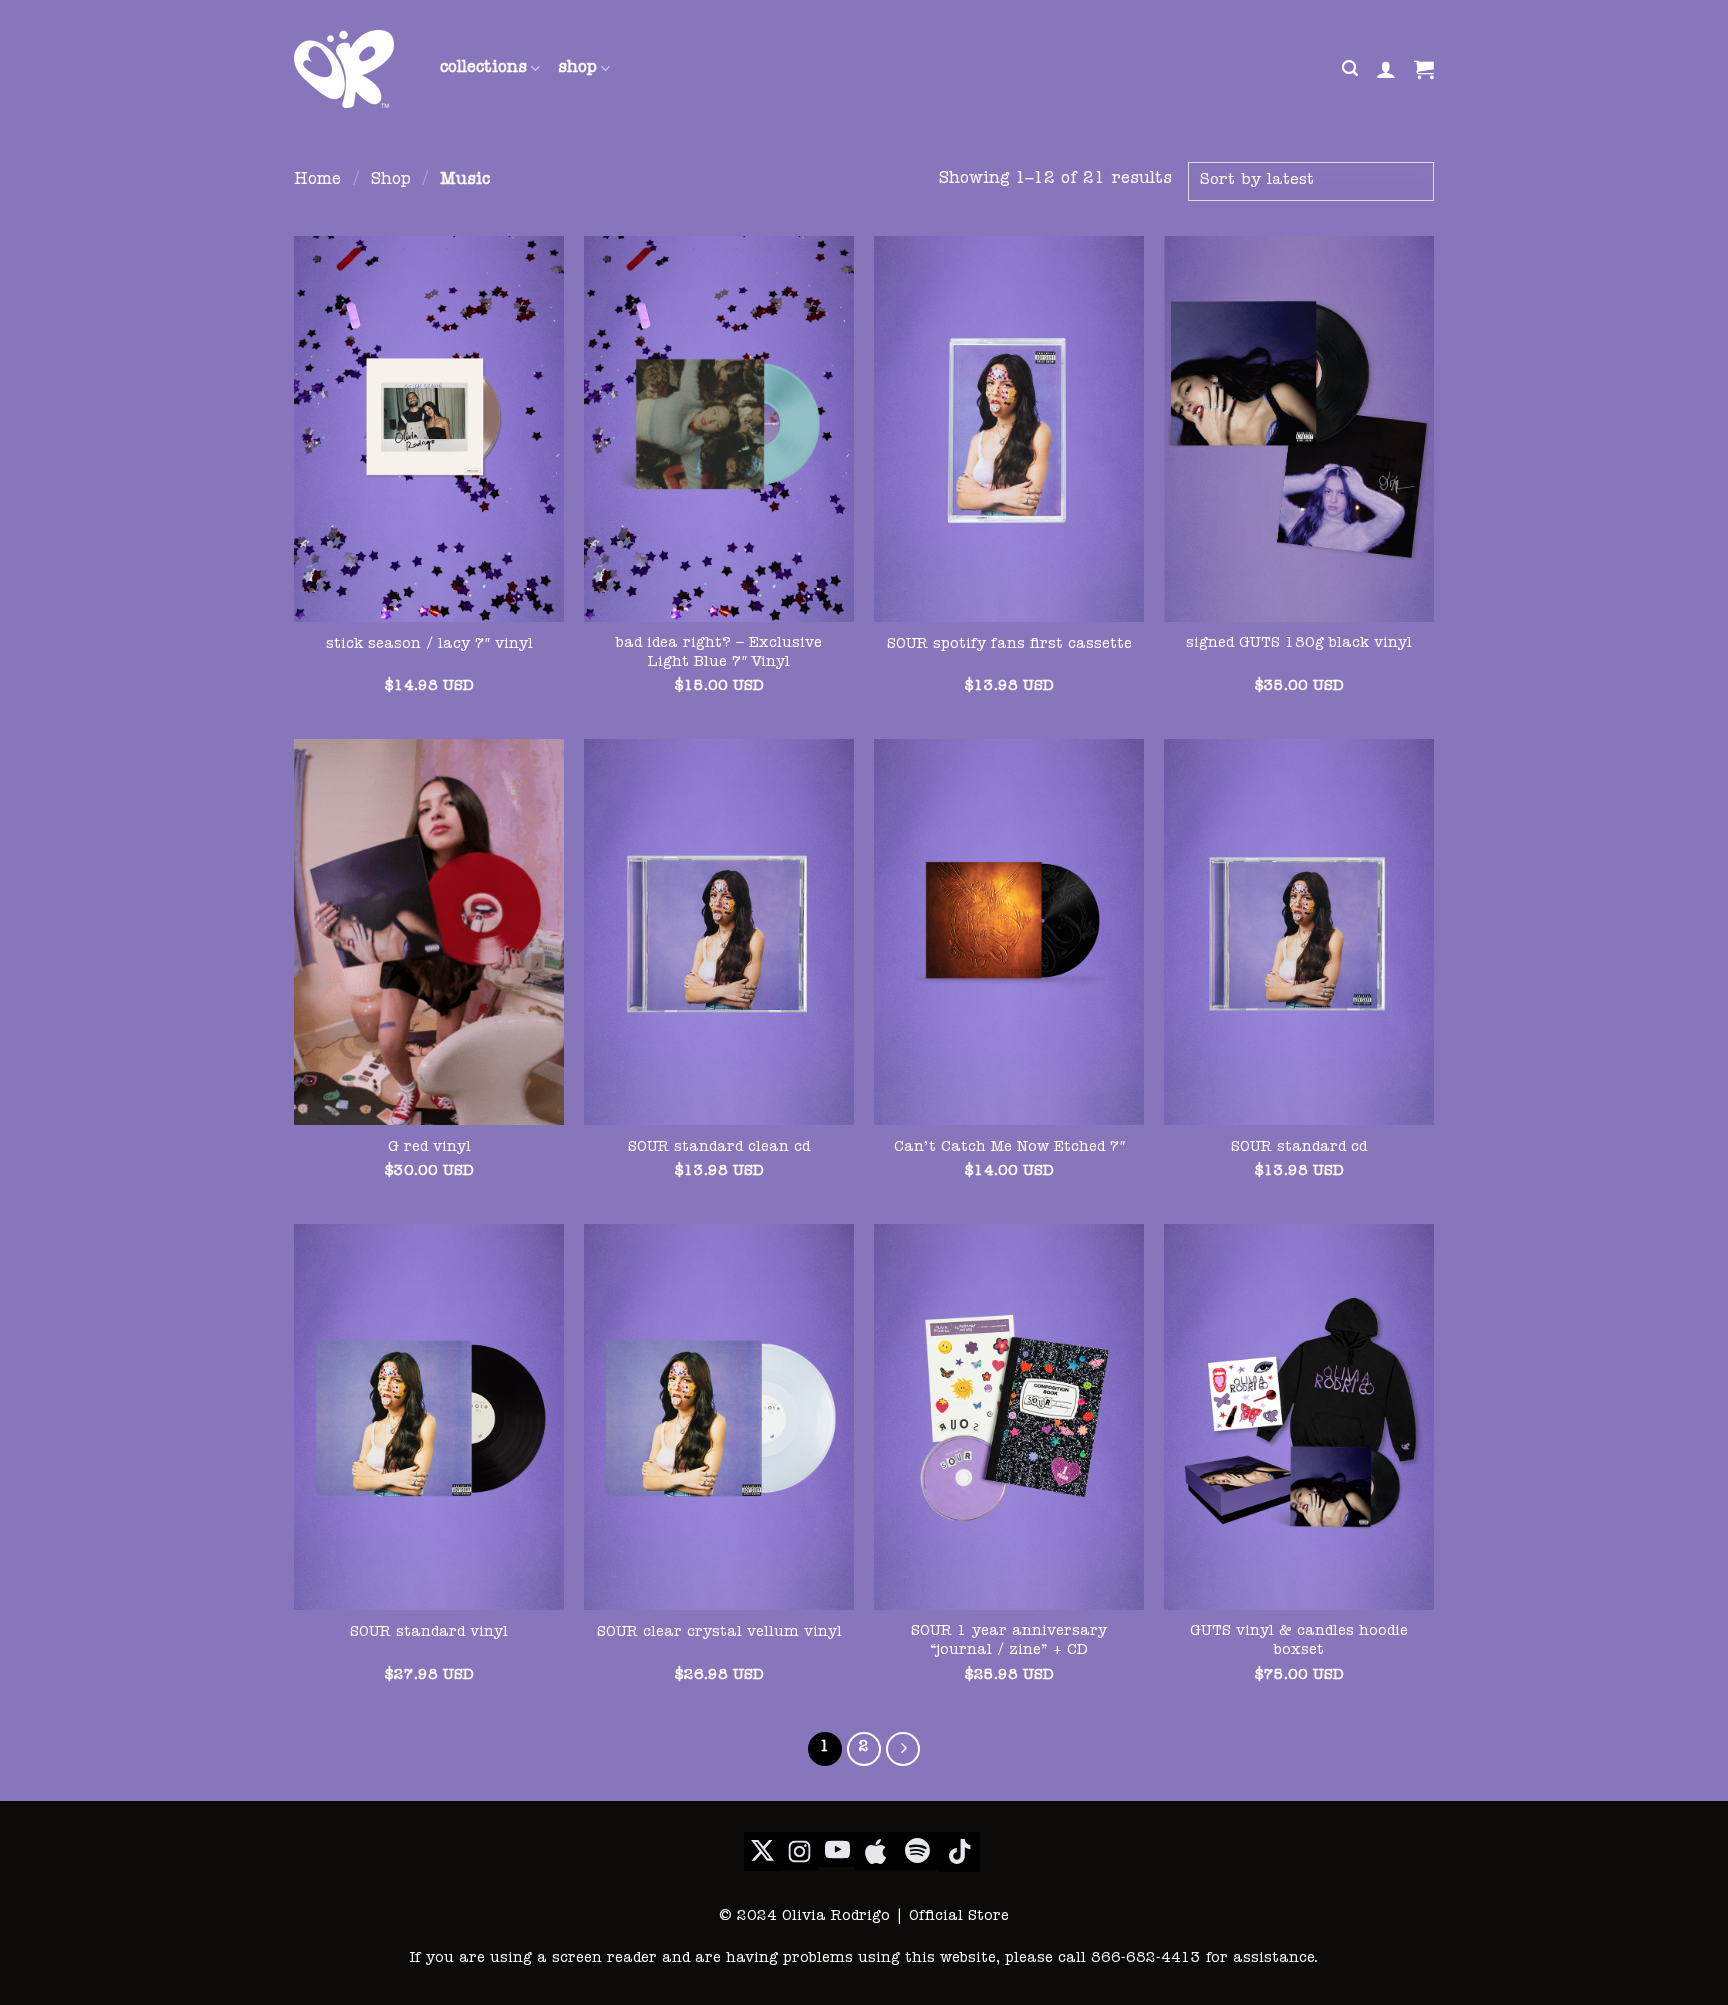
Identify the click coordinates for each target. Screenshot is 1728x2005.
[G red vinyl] (429, 932)
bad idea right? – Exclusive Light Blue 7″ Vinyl (719, 653)
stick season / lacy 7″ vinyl (429, 645)
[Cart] (1424, 69)
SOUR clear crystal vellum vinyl (719, 1633)
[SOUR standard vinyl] (429, 1417)
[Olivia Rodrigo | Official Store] (352, 69)
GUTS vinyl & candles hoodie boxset (1299, 1641)
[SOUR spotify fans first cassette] (1009, 429)
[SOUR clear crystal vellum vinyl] (719, 1417)
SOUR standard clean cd (719, 1148)
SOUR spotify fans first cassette (1009, 645)
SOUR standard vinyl (429, 1633)
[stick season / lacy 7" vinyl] (429, 429)
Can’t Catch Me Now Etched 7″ (1009, 1148)
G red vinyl (429, 1148)
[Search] (1350, 68)
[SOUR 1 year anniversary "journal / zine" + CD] (1009, 1417)
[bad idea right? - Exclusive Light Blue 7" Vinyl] (719, 429)
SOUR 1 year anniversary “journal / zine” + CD (1009, 1641)
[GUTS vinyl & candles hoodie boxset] (1299, 1417)
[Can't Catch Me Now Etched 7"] (1009, 932)
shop (577, 69)
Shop (391, 181)
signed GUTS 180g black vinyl (1299, 644)
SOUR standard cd (1299, 1148)
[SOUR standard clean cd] (719, 932)
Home (317, 181)
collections (483, 69)
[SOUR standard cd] (1299, 932)
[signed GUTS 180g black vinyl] (1299, 429)
